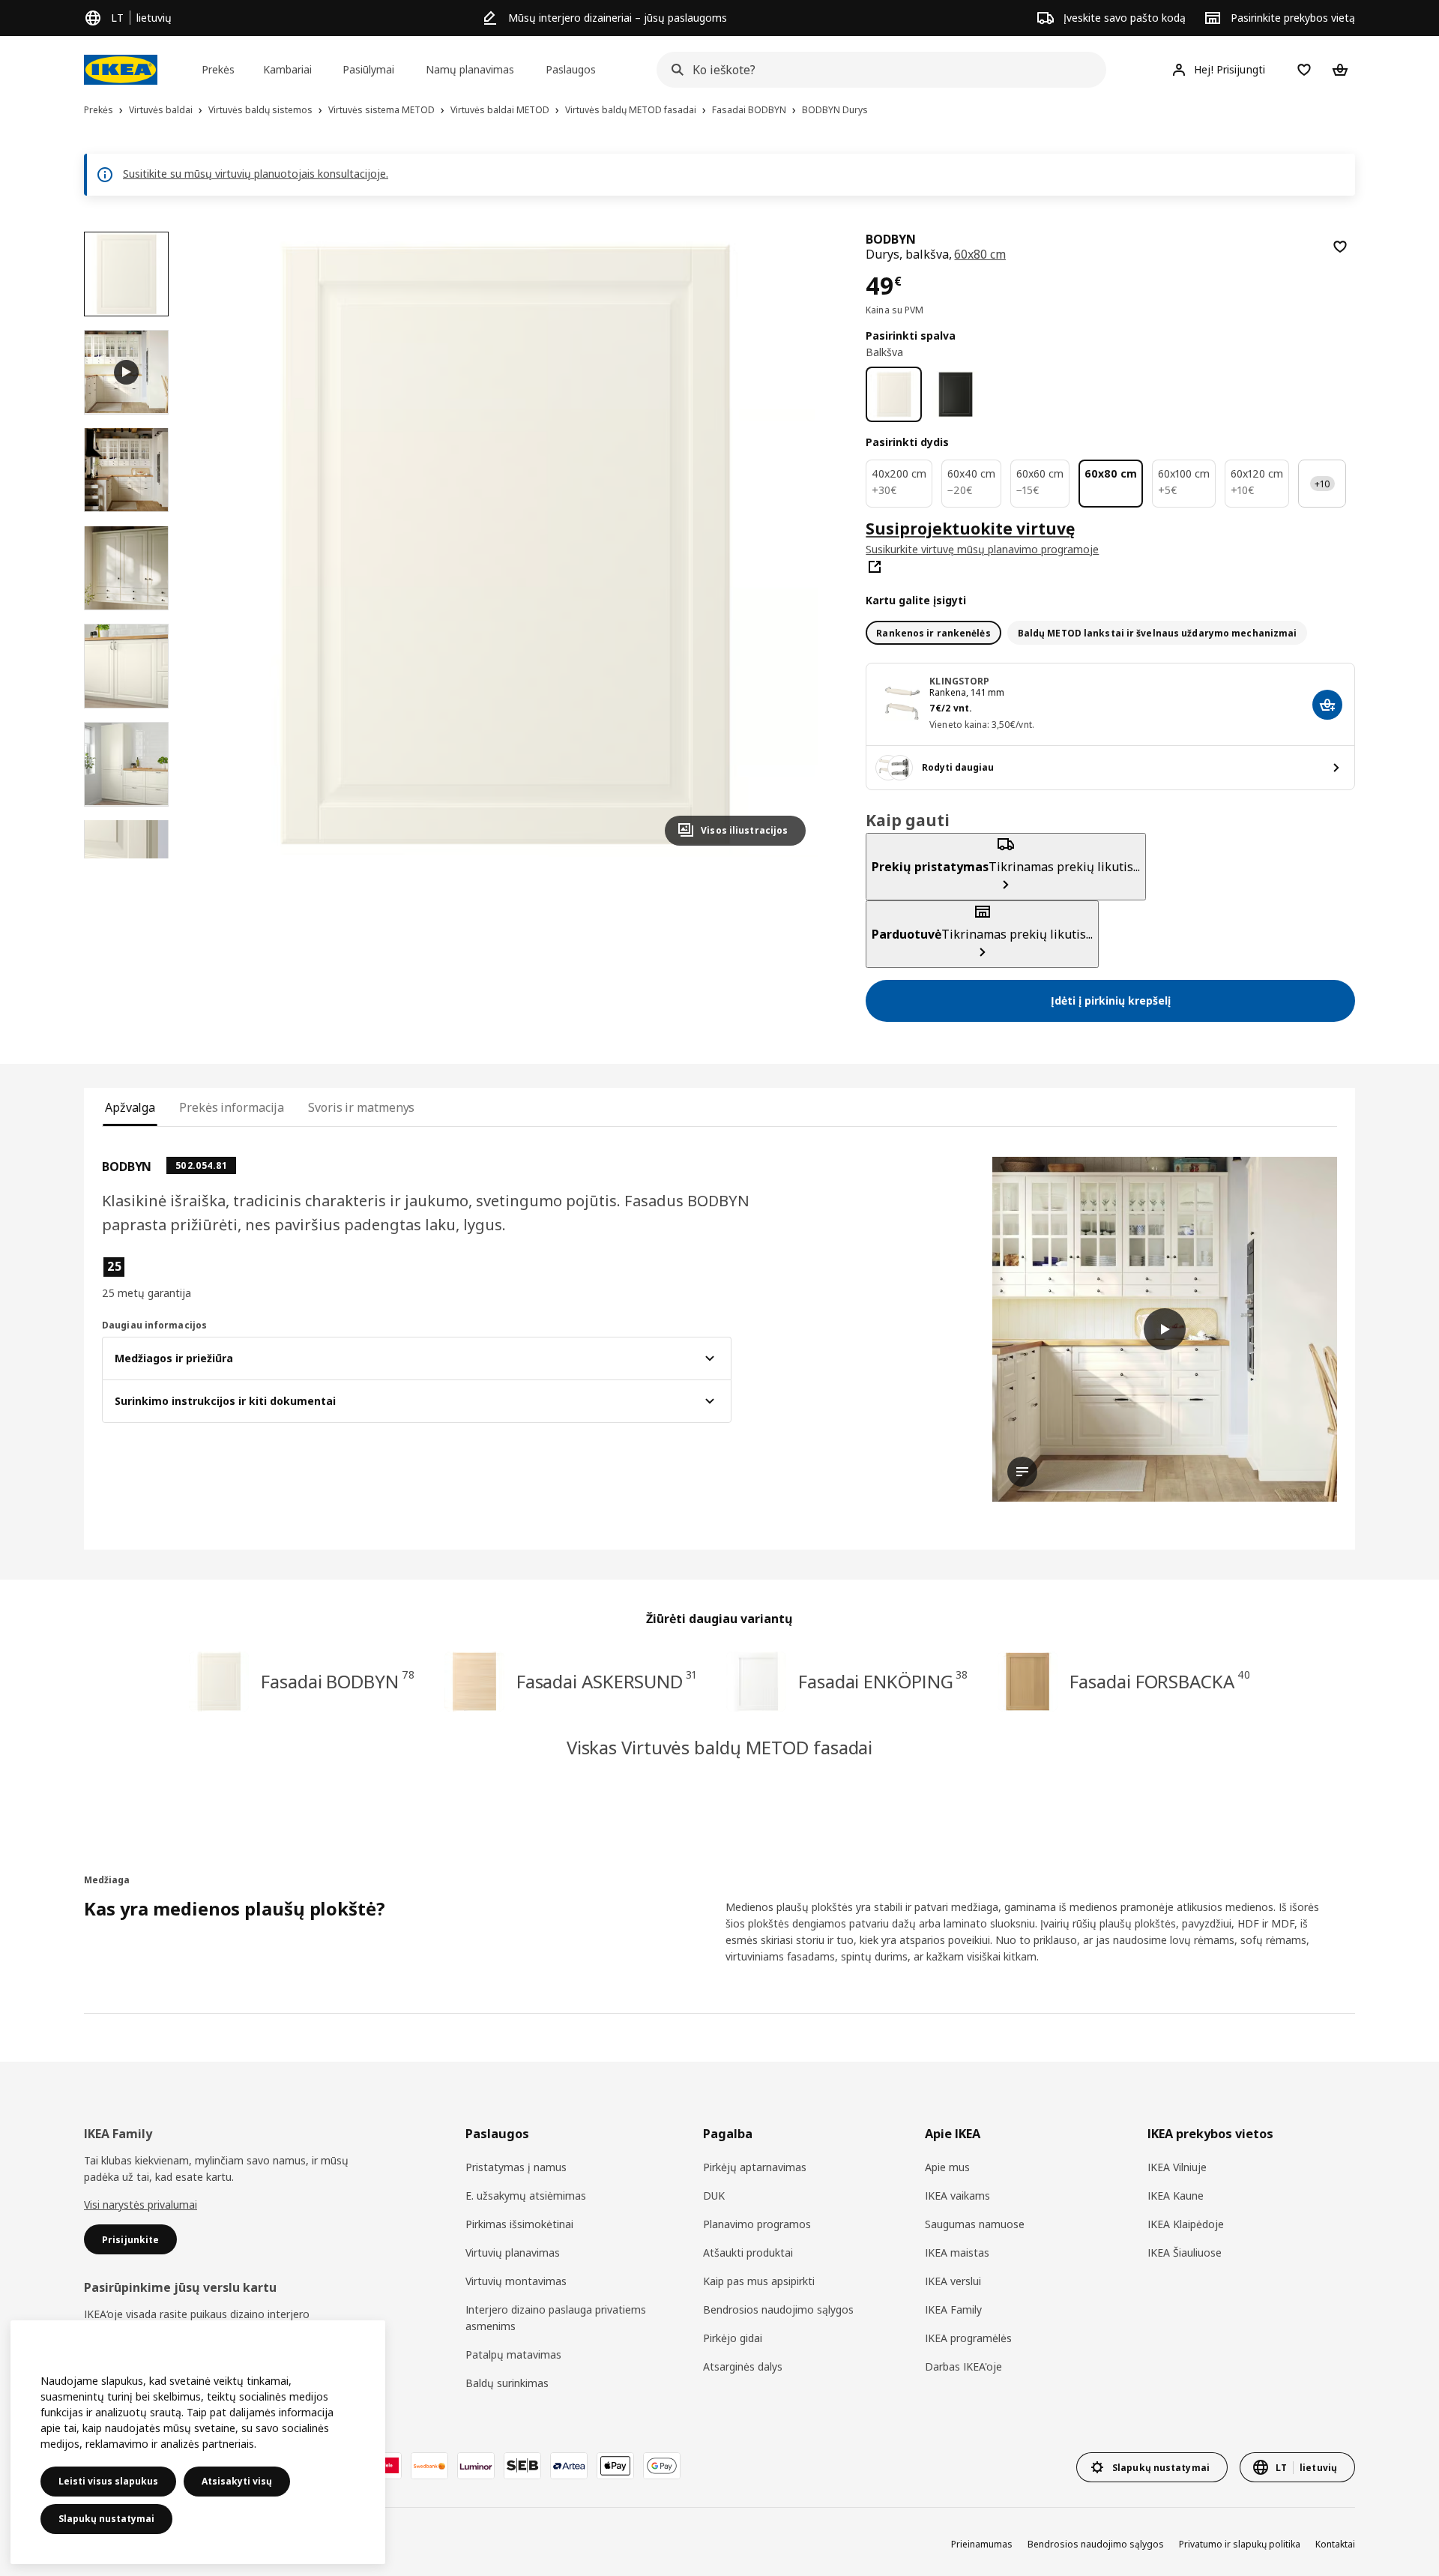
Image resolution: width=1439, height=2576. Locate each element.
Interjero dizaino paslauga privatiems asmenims (556, 2318)
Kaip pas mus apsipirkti (759, 2281)
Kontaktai (1335, 2544)
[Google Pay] (662, 2466)
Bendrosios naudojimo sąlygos (778, 2309)
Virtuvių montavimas (516, 2281)
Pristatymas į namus (516, 2167)
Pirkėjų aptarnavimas (755, 2167)
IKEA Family (953, 2309)
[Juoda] (956, 395)
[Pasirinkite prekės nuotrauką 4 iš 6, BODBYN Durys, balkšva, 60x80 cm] (126, 666)
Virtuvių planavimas (513, 2253)
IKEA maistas (957, 2253)
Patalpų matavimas (513, 2354)
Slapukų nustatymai (106, 2519)
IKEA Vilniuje (1177, 2167)
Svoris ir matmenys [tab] (361, 1107)
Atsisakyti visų (237, 2481)
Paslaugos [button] (571, 69)
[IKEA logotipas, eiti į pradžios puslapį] (121, 70)
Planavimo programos (757, 2224)
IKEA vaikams (957, 2196)
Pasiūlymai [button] (368, 69)
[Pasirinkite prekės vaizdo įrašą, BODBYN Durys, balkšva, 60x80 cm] (126, 372)
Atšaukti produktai (748, 2253)
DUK (714, 2196)
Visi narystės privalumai (141, 2205)
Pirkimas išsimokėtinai (519, 2224)
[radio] (933, 633)
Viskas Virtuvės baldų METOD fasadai (719, 1747)
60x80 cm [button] (980, 254)
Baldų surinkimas (507, 2383)
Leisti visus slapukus (108, 2481)
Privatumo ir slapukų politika (1240, 2544)
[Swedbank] (429, 2466)
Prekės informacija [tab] (232, 1107)
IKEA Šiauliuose (1185, 2253)
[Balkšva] (894, 395)
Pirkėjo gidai (733, 2338)
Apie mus (947, 2167)
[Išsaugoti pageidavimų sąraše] (1340, 247)
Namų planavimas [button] (470, 69)
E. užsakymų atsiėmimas (526, 2196)
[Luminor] (476, 2466)
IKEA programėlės (968, 2338)
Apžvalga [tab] (130, 1107)
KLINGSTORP (959, 681)
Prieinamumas (982, 2544)
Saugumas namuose (975, 2224)
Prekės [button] (218, 69)
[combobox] (877, 70)
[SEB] (522, 2466)
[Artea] (569, 2466)
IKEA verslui (953, 2281)
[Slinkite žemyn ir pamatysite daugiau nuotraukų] (126, 858)
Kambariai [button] (287, 69)
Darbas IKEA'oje (963, 2366)
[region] (506, 545)
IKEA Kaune (1176, 2196)
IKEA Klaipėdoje (1186, 2224)
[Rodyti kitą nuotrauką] (788, 544)
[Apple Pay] (615, 2466)
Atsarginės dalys (743, 2366)
